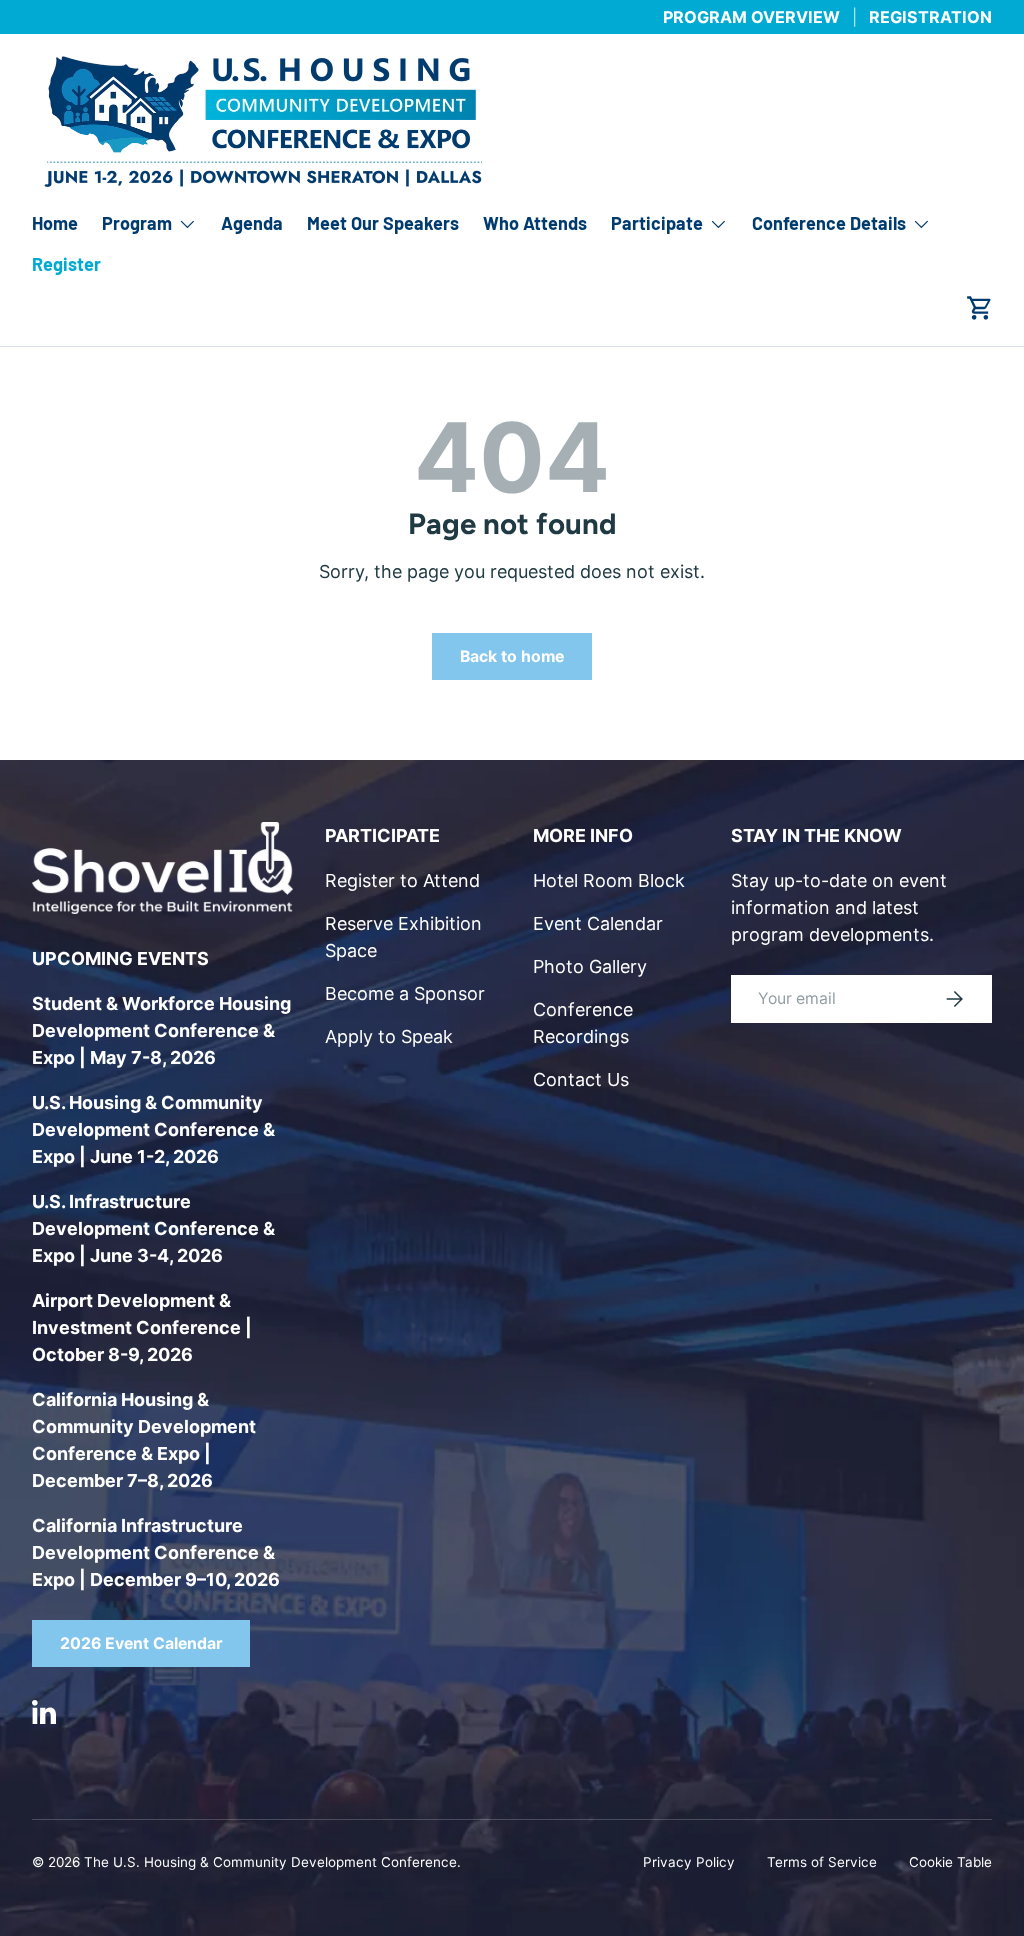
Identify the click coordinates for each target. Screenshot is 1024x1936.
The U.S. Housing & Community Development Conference (270, 1862)
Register (66, 264)
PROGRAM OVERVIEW (751, 17)
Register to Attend (402, 880)
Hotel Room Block (609, 880)
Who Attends (535, 223)
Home (55, 223)
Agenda (252, 223)
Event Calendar (598, 923)
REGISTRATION (930, 17)
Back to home (512, 656)
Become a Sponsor (405, 993)
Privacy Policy (689, 1862)
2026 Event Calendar (141, 1643)
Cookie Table (950, 1862)
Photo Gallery (590, 966)
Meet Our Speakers (383, 223)
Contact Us (581, 1079)
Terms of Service (822, 1862)
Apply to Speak (389, 1036)
